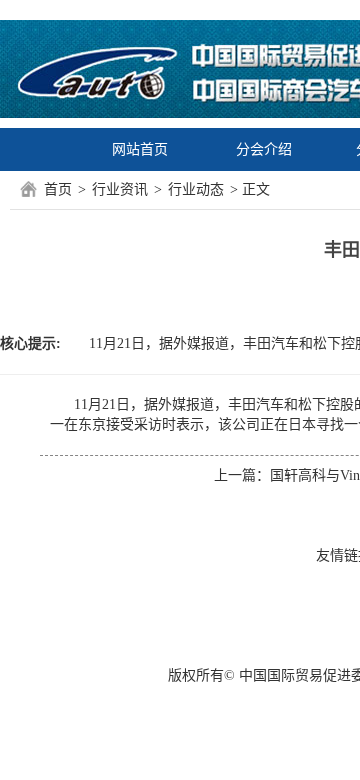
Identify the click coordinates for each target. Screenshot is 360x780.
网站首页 (140, 149)
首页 (58, 189)
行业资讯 (120, 189)
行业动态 (196, 189)
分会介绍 (264, 149)
